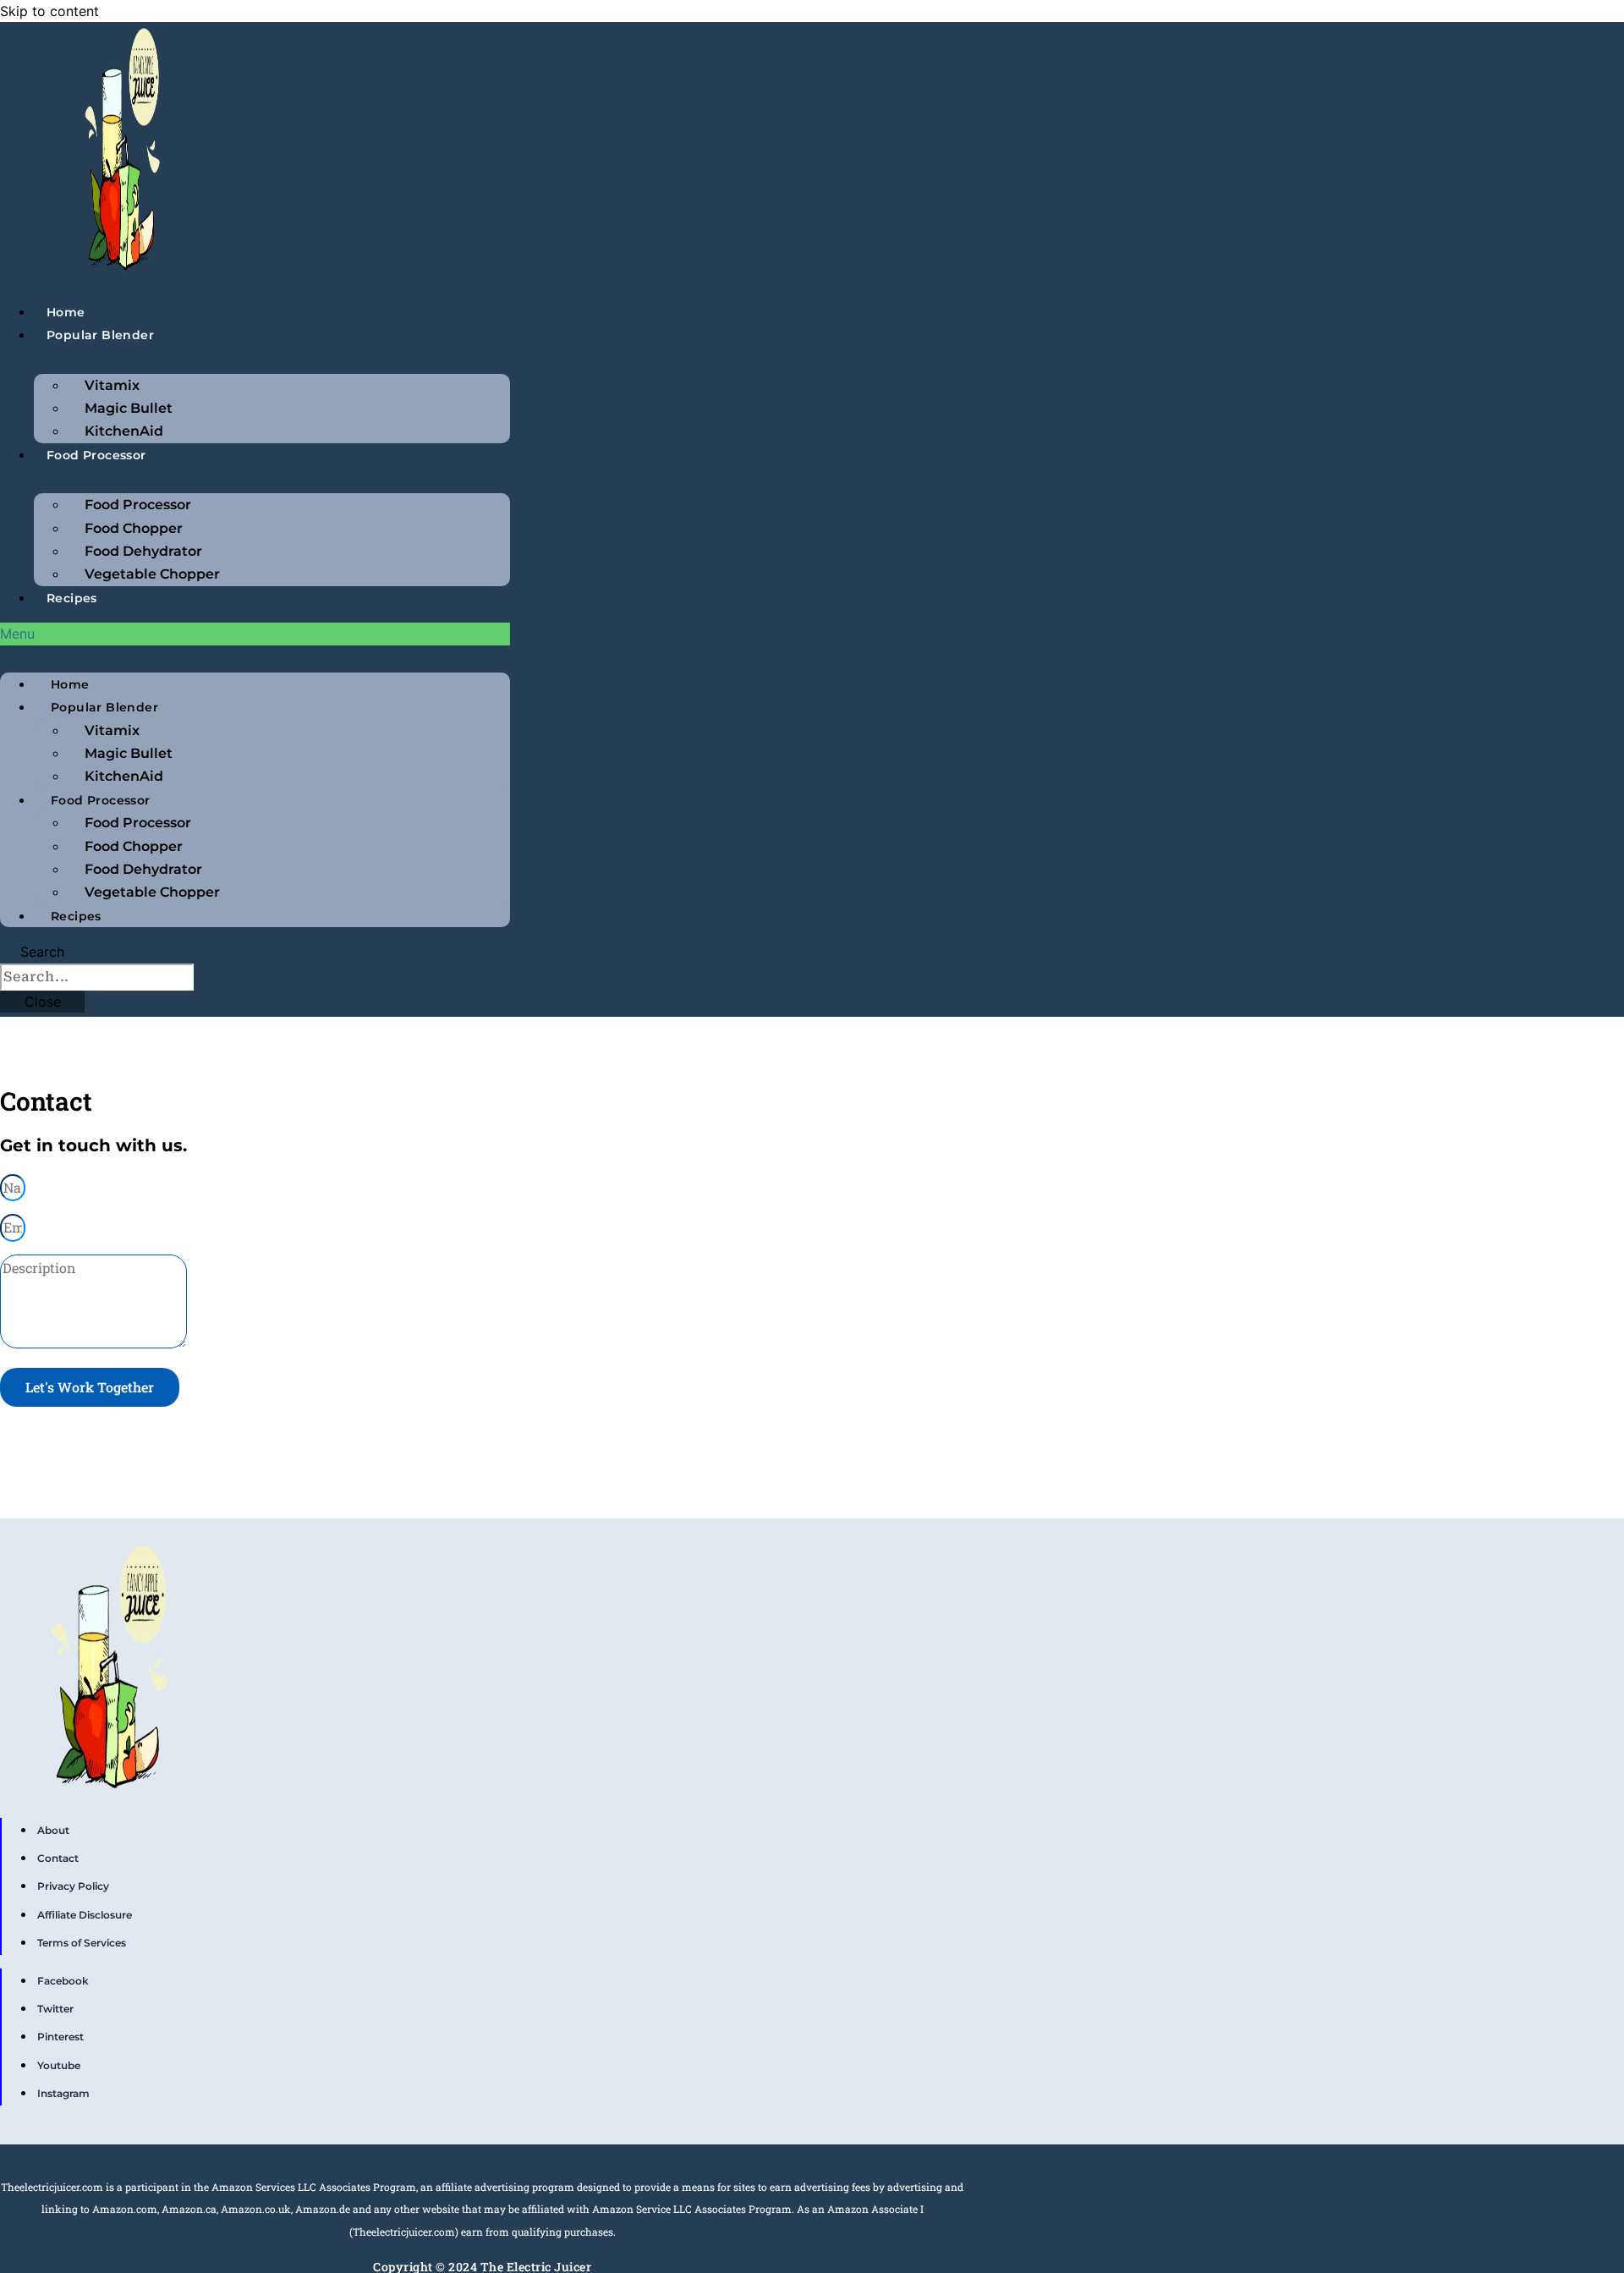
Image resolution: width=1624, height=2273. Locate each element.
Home (66, 312)
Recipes (72, 598)
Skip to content (49, 11)
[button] (255, 634)
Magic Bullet (129, 408)
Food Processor (96, 455)
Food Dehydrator (143, 551)
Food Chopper (134, 528)
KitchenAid (124, 431)
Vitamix (112, 385)
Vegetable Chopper (152, 574)
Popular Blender (100, 335)
